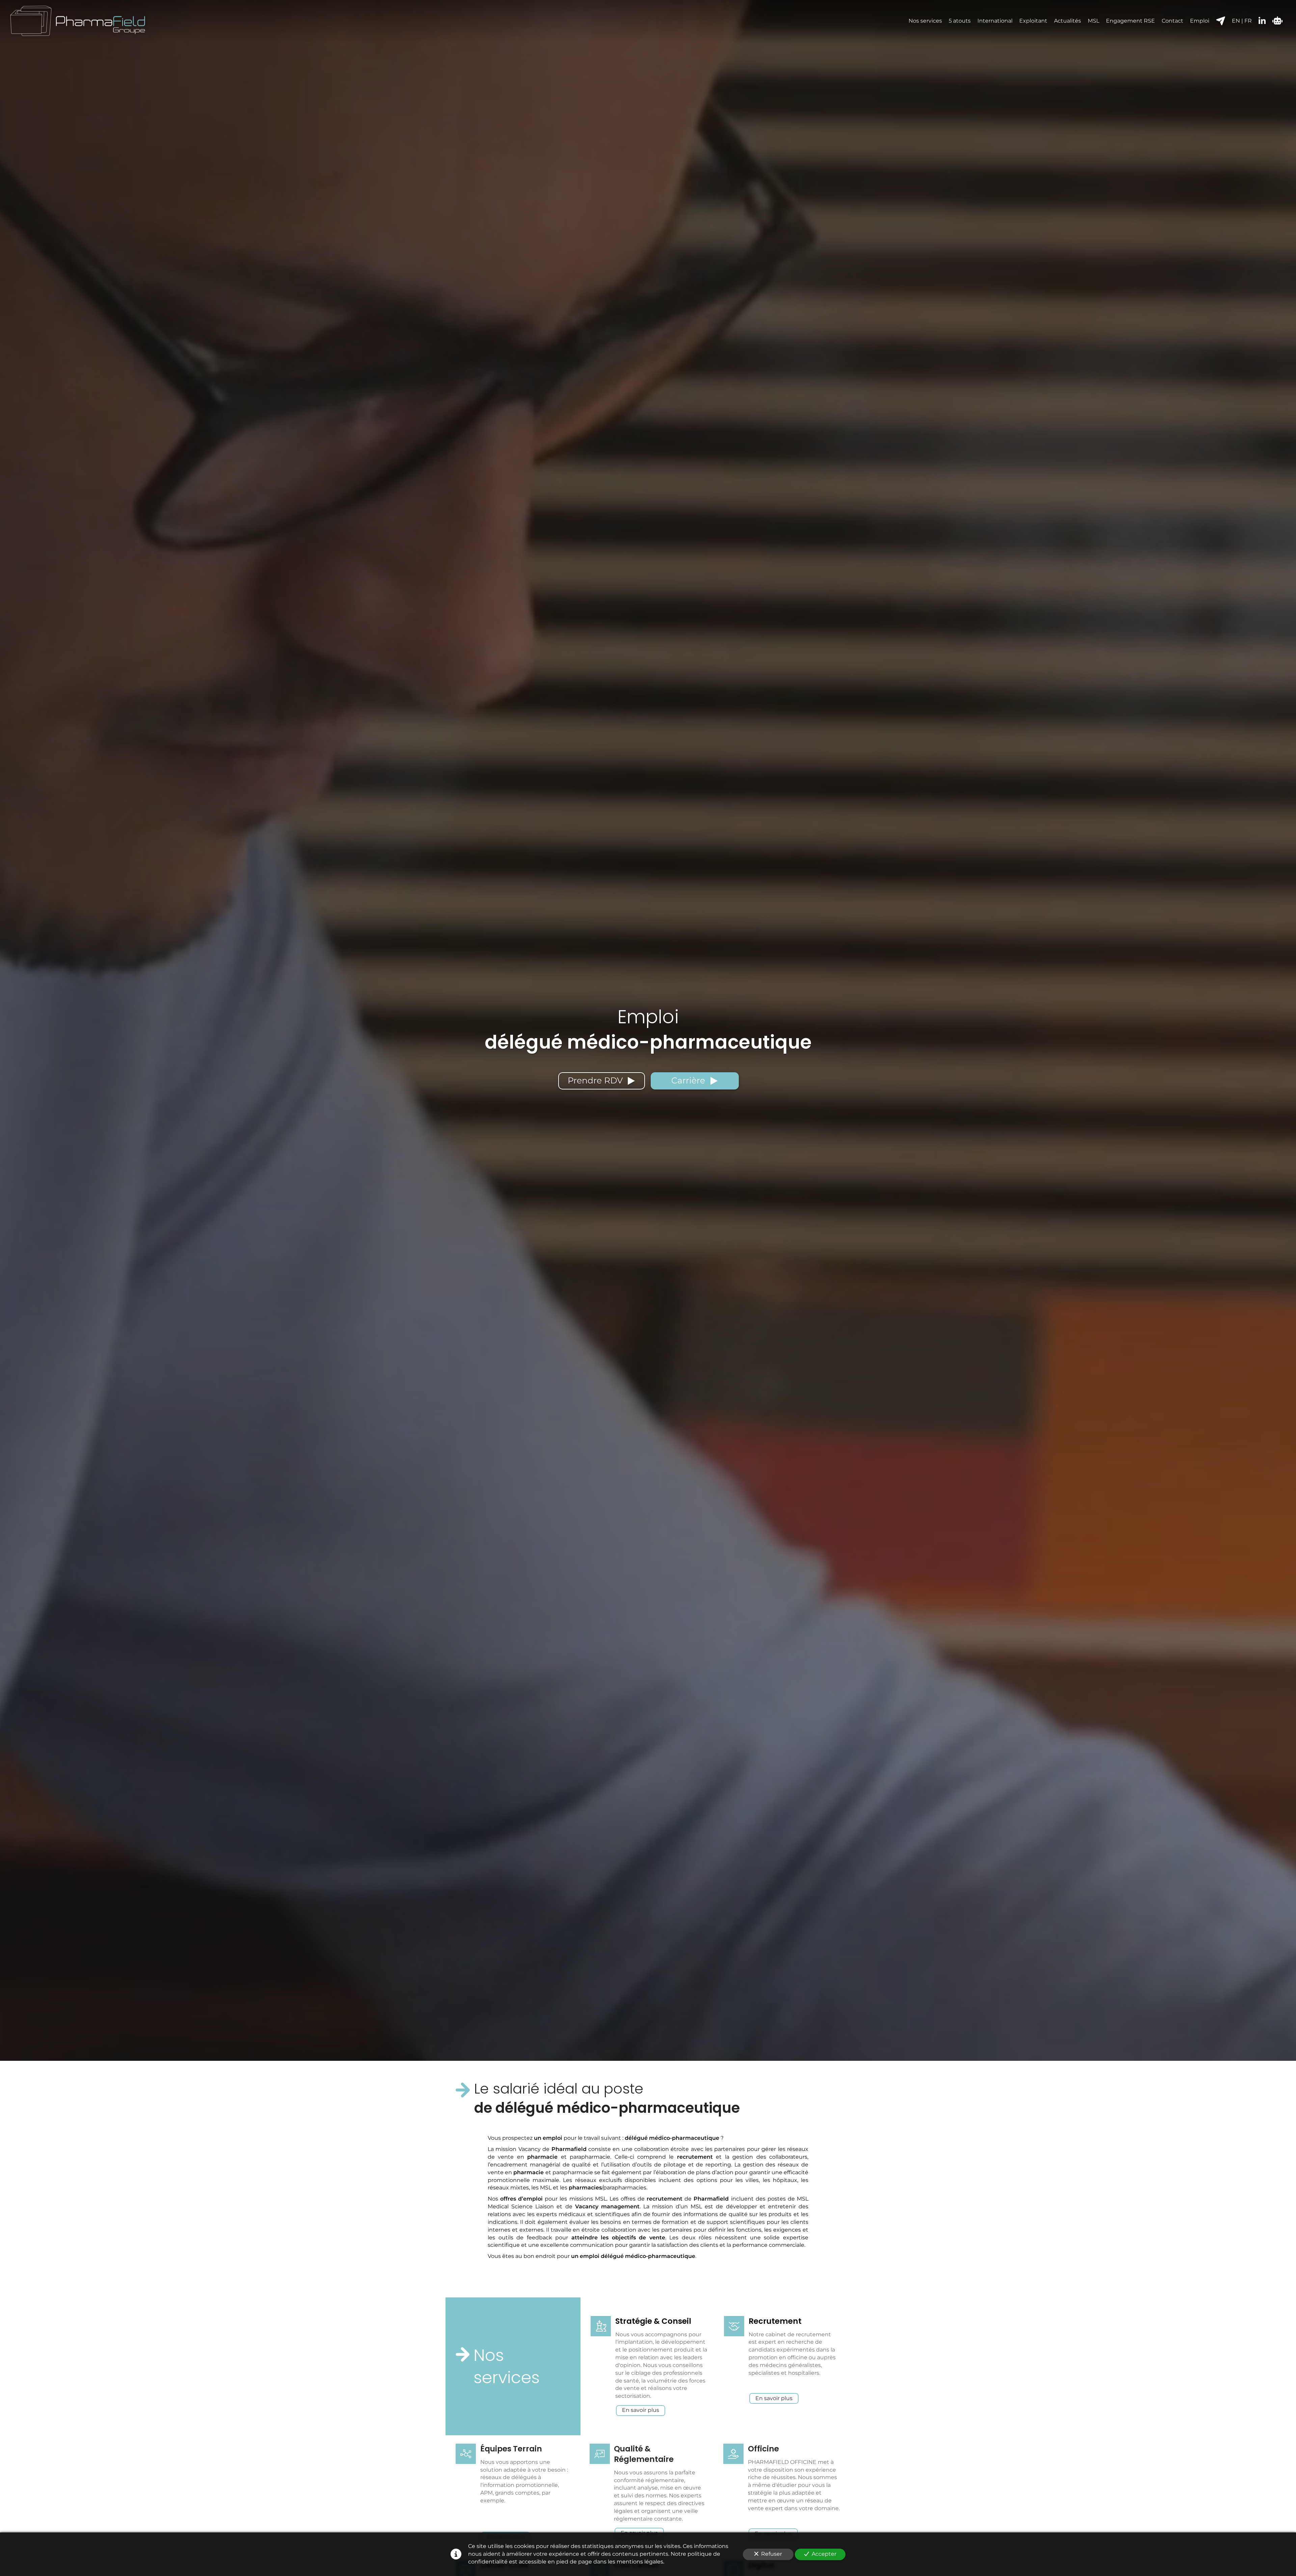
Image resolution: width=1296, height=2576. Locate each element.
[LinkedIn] (1262, 21)
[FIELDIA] (1277, 21)
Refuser (772, 2554)
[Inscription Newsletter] (1221, 21)
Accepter (824, 2554)
